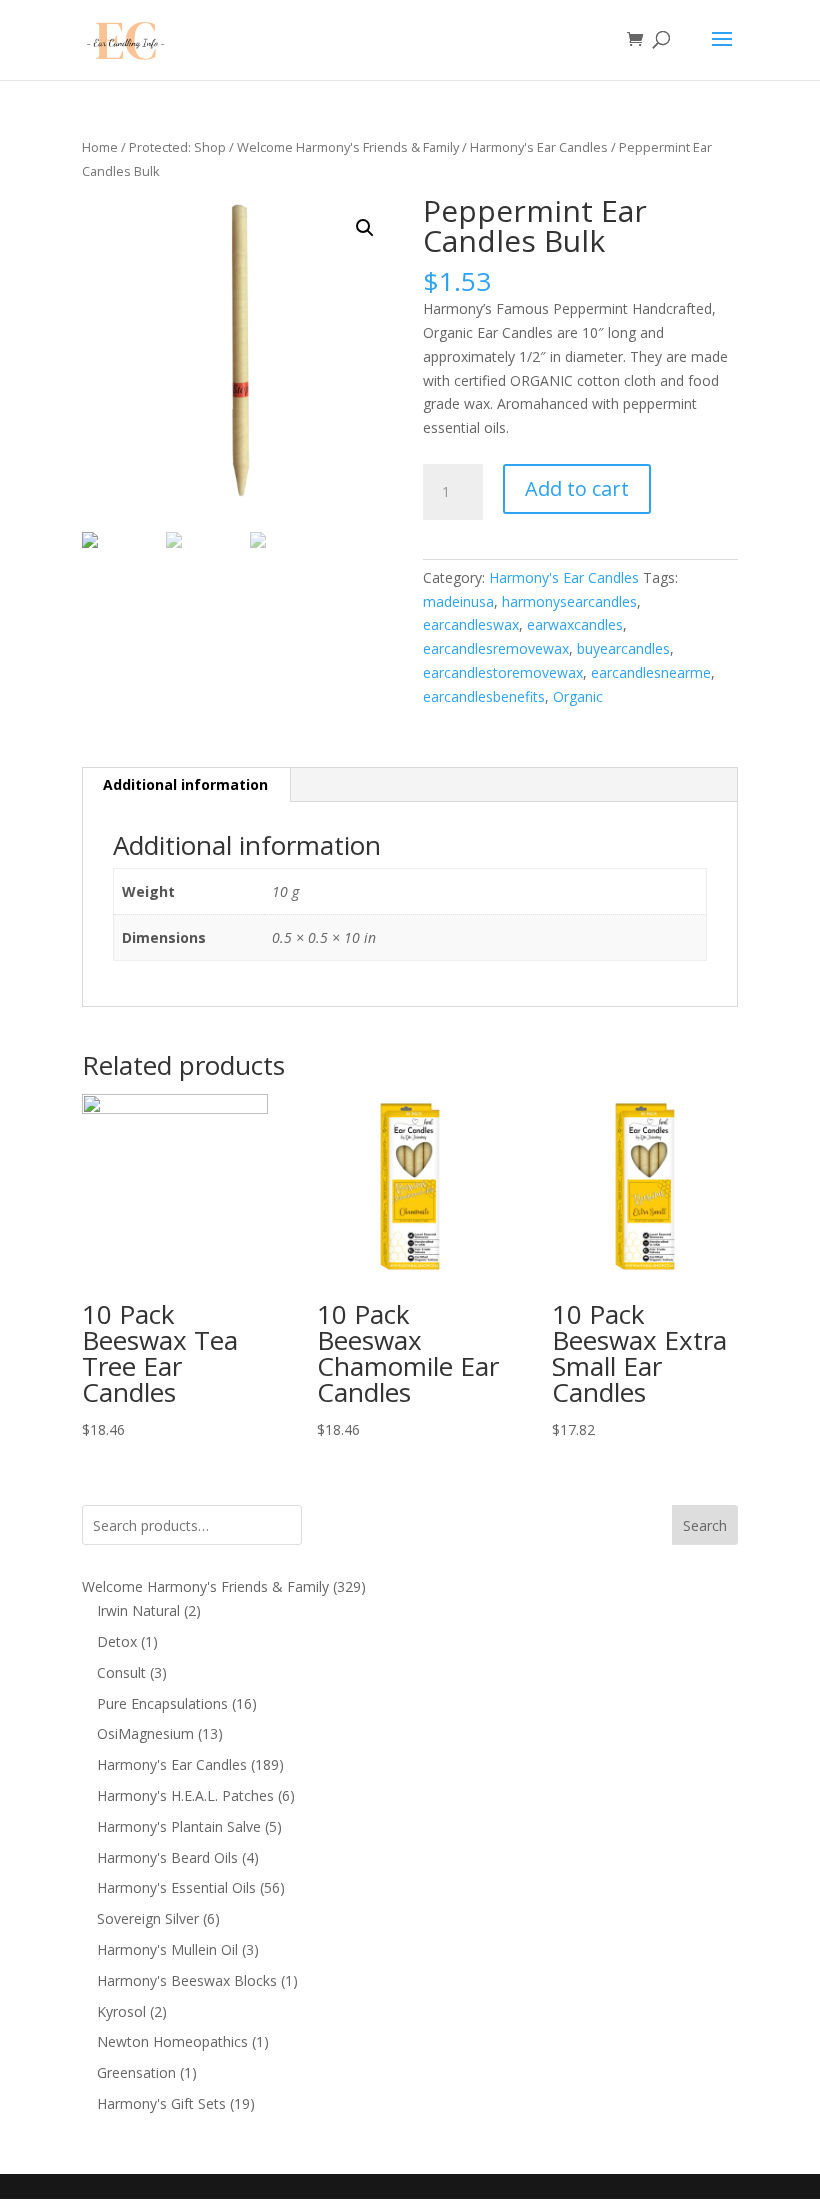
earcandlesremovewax (496, 648)
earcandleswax (471, 624)
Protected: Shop (177, 147)
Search (705, 1525)
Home (100, 147)
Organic (578, 696)
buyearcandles (623, 648)
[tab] (186, 785)
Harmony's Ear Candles (539, 147)
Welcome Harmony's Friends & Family (348, 147)
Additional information (185, 784)
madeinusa (458, 601)
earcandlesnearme (651, 672)
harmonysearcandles (569, 601)
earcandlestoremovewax (503, 672)
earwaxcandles (575, 624)
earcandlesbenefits (484, 696)
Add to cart (577, 488)
